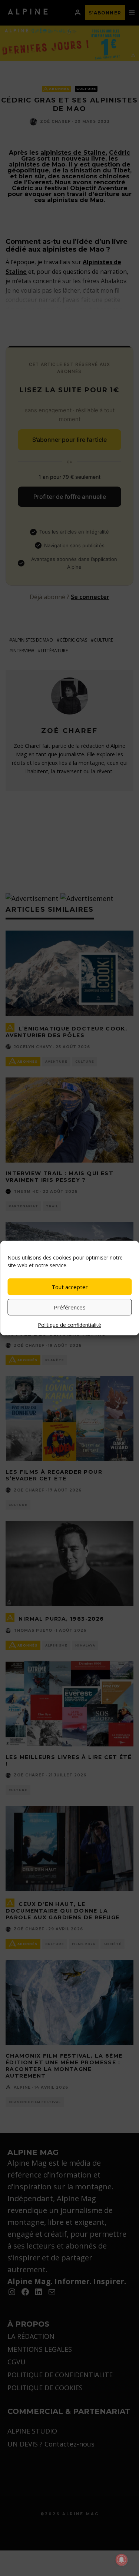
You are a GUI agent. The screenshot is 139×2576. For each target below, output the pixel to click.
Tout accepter (70, 1287)
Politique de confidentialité (69, 1325)
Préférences (70, 1307)
